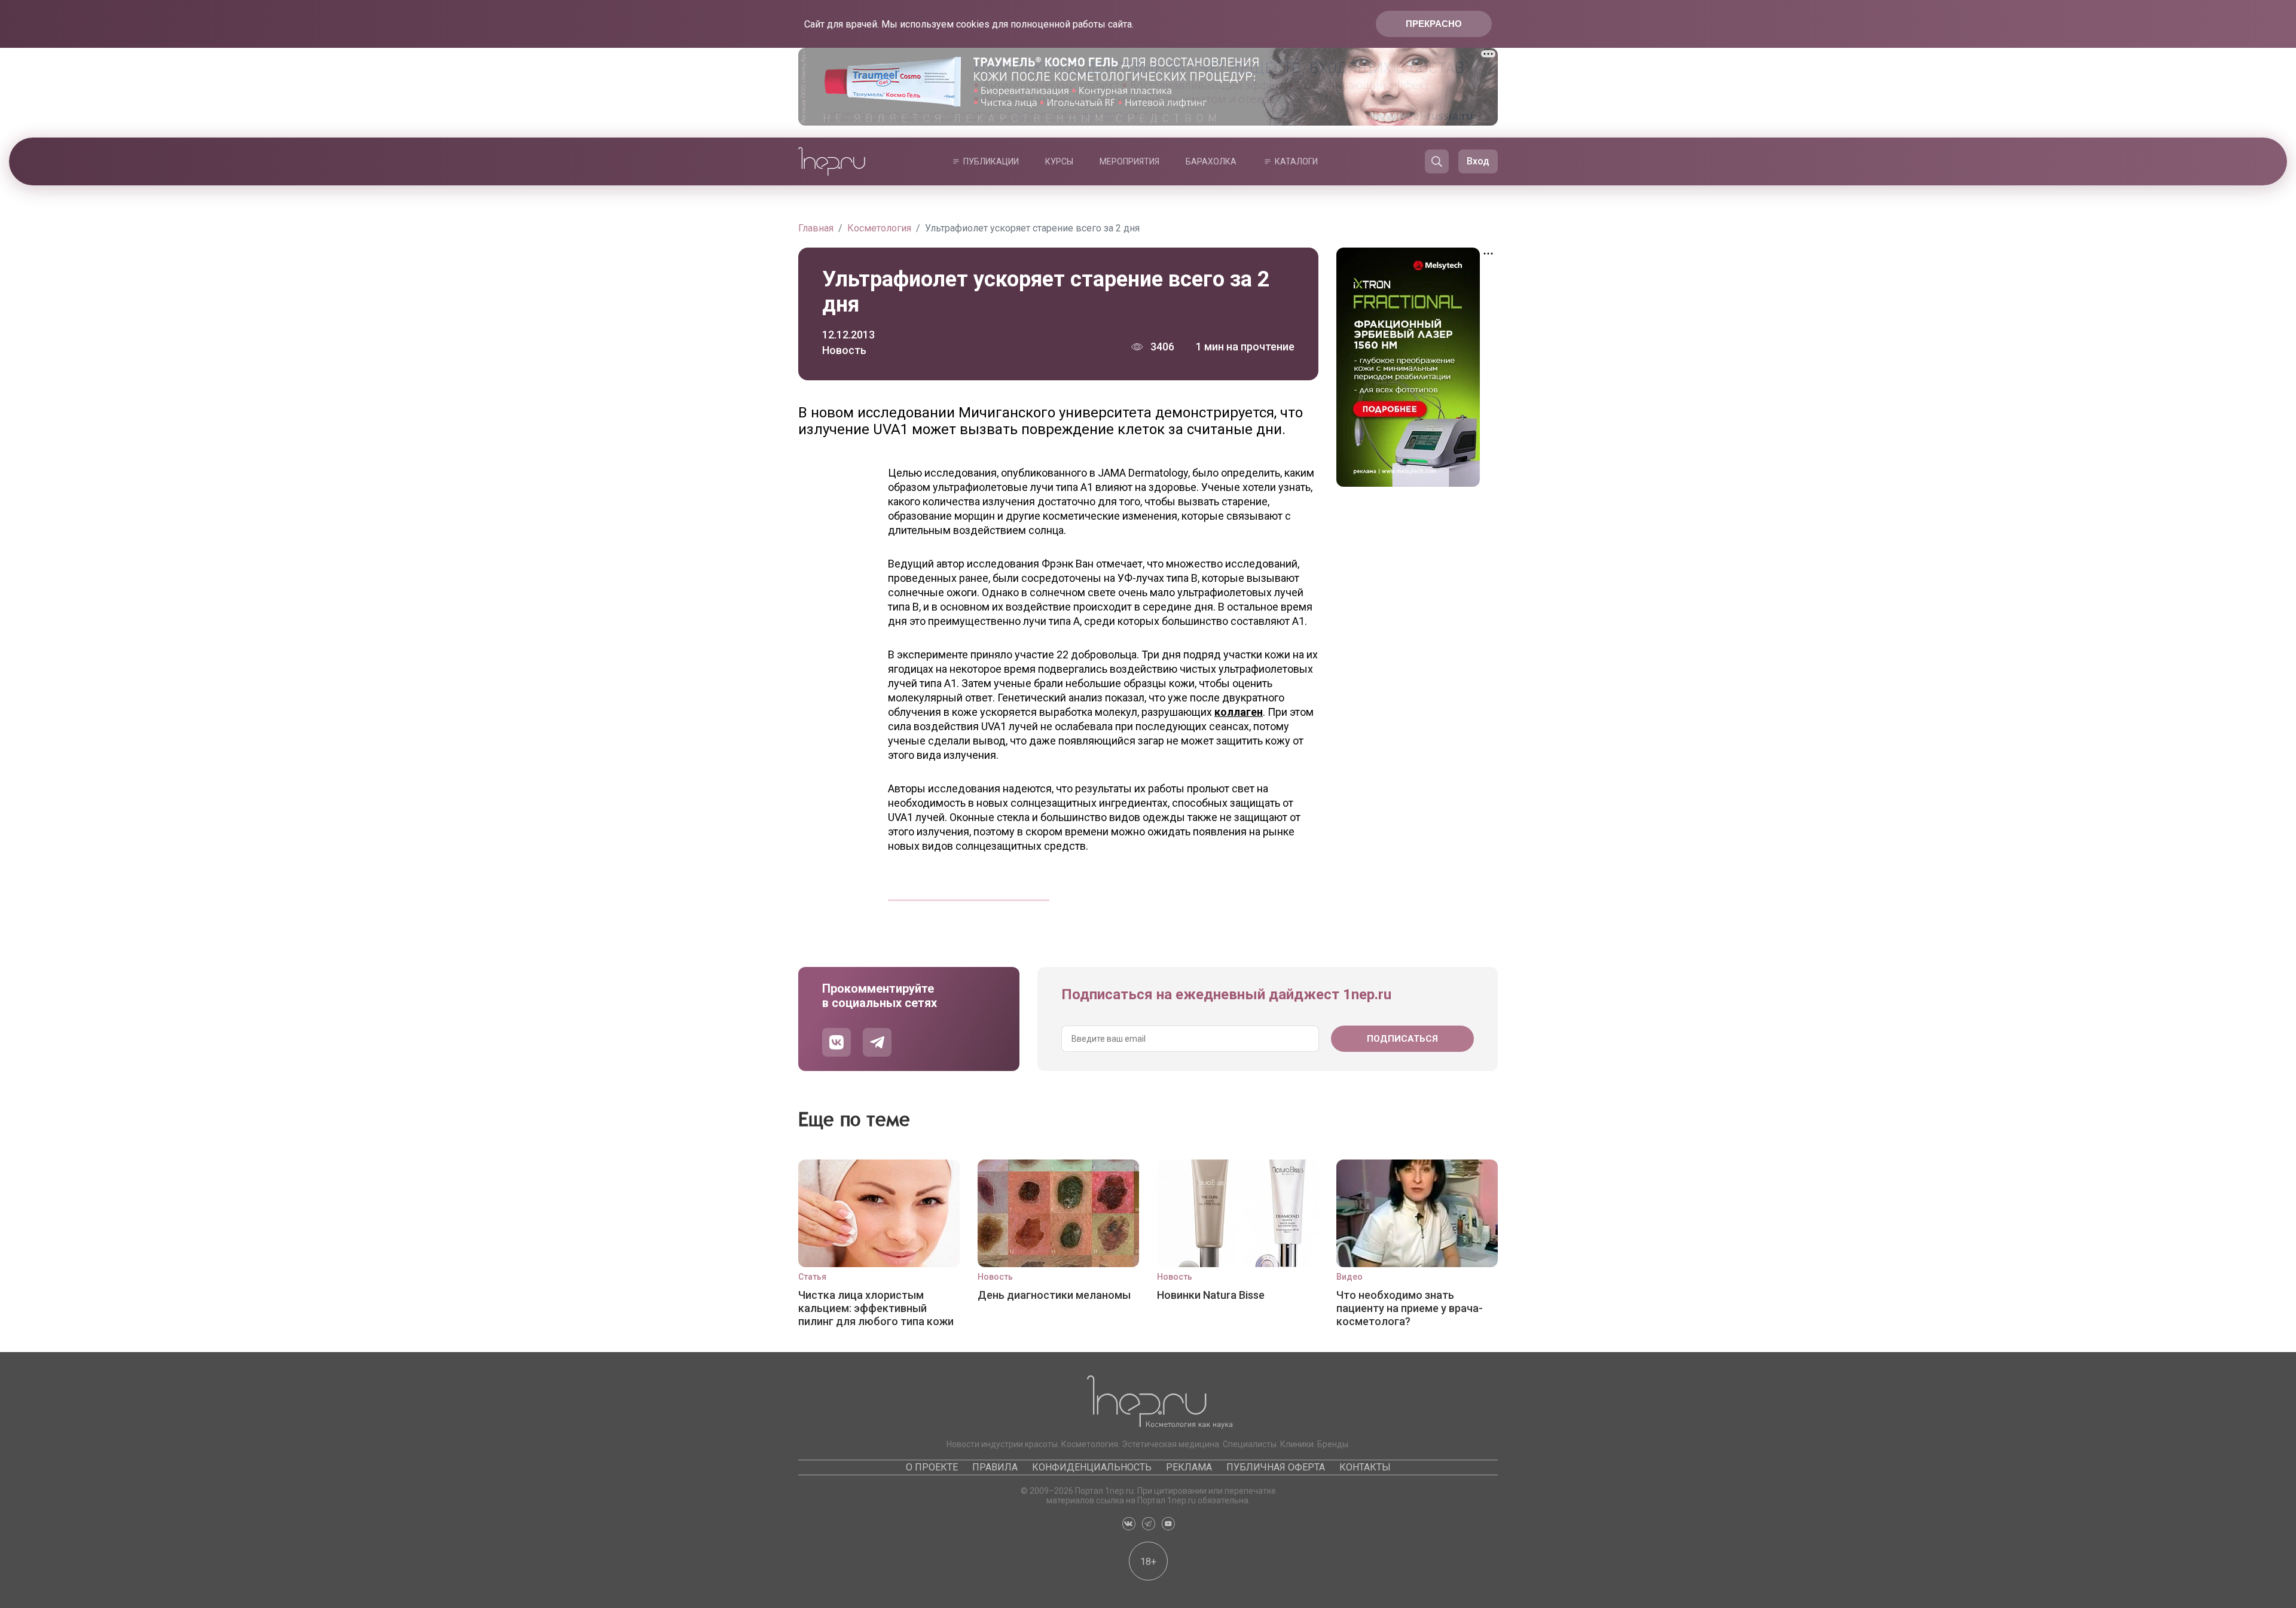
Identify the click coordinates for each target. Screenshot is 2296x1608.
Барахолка (1211, 161)
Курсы (1059, 161)
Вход (1478, 161)
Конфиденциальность (1092, 1467)
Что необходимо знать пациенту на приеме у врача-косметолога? (1410, 1308)
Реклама (1189, 1467)
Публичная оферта (1276, 1467)
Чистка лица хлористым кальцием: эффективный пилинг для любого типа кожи (876, 1308)
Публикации (991, 161)
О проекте (932, 1467)
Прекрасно (1434, 24)
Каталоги (1296, 161)
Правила (995, 1467)
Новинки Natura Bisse (1211, 1295)
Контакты (1365, 1467)
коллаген (1239, 712)
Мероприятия (1129, 161)
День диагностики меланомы (1054, 1295)
